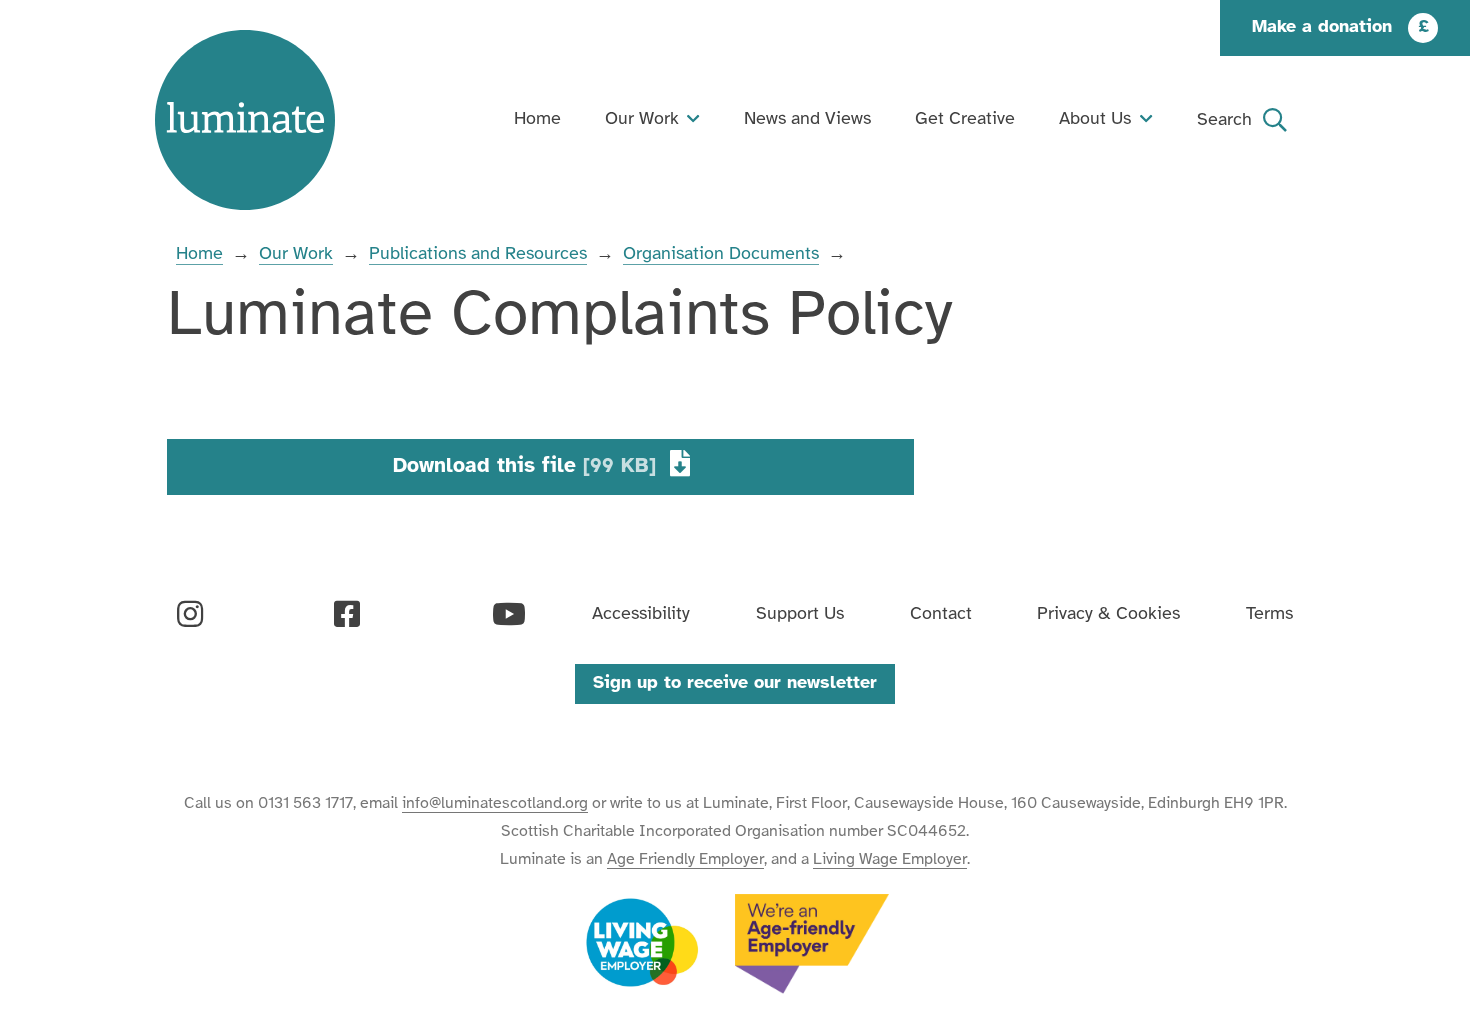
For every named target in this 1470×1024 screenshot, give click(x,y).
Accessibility (641, 614)
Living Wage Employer (890, 859)
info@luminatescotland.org (495, 803)
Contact (941, 614)
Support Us (800, 614)
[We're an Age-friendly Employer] (812, 944)
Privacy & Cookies (1108, 614)
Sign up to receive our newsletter (735, 683)
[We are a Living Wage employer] (642, 944)
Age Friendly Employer (685, 859)
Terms (1269, 614)
